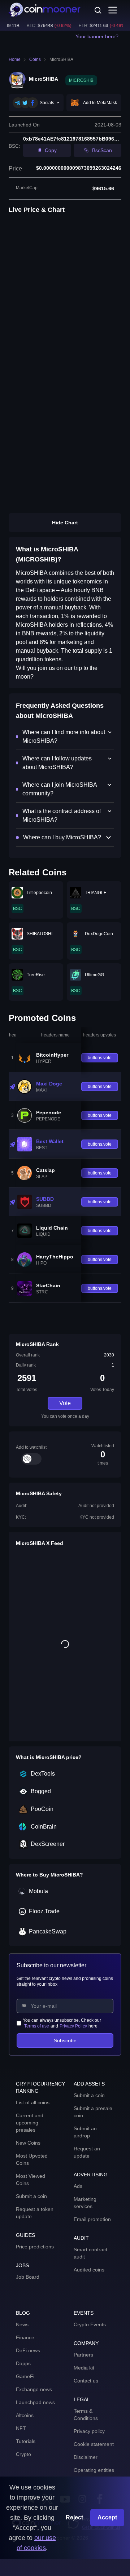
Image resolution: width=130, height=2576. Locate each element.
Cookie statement (94, 2444)
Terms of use (37, 2026)
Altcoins (25, 2415)
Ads (78, 2186)
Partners (83, 2355)
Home (15, 59)
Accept (107, 2517)
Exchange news (34, 2389)
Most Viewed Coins (31, 2180)
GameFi (25, 2376)
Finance (25, 2337)
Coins (35, 59)
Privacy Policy (73, 2026)
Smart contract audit (90, 2253)
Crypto (23, 2454)
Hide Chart (65, 523)
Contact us (86, 2381)
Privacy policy (89, 2431)
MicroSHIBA (61, 59)
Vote (65, 1403)
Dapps (23, 2363)
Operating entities (94, 2470)
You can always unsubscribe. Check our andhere (62, 2023)
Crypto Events (90, 2324)
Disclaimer (86, 2457)
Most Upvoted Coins (32, 2159)
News (22, 2324)
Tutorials (26, 2441)
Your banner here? (97, 36)
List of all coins (33, 2102)
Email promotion (92, 2219)
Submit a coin (31, 2196)
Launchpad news (35, 2402)
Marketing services (85, 2203)
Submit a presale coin (93, 2112)
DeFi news (28, 2350)
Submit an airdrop (85, 2132)
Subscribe (65, 2040)
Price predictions (35, 2247)
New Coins (28, 2143)
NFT (21, 2428)
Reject (74, 2517)
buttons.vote (100, 1058)
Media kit (84, 2368)
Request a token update (35, 2213)
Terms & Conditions (86, 2415)
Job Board (28, 2277)
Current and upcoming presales (30, 2123)
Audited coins (89, 2270)
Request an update (87, 2152)
